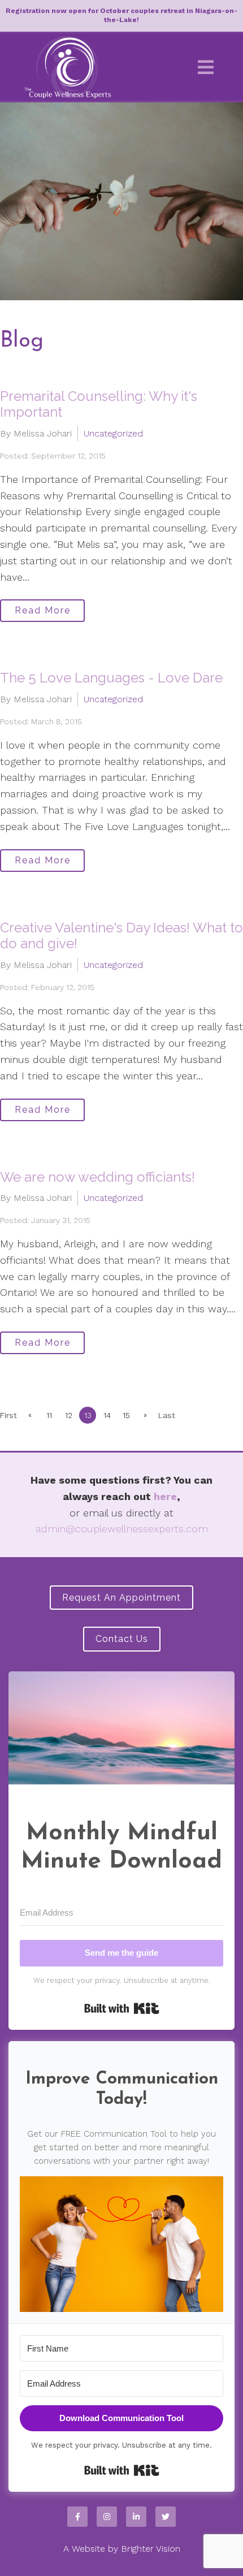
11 (49, 1415)
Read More (43, 610)
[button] (121, 2244)
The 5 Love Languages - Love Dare (111, 678)
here (165, 1496)
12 (69, 1415)
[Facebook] (77, 2517)
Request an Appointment (121, 1598)
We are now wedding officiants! (97, 1177)
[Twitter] (166, 2517)
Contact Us (122, 1639)
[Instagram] (107, 2517)
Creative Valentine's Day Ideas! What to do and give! (121, 936)
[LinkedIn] (136, 2517)
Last (167, 1415)
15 (126, 1415)
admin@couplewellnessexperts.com (122, 1529)
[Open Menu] (206, 67)
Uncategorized (113, 433)
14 (107, 1415)
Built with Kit (122, 2008)
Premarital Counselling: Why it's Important (99, 404)
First (8, 1415)
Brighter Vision (151, 2549)
